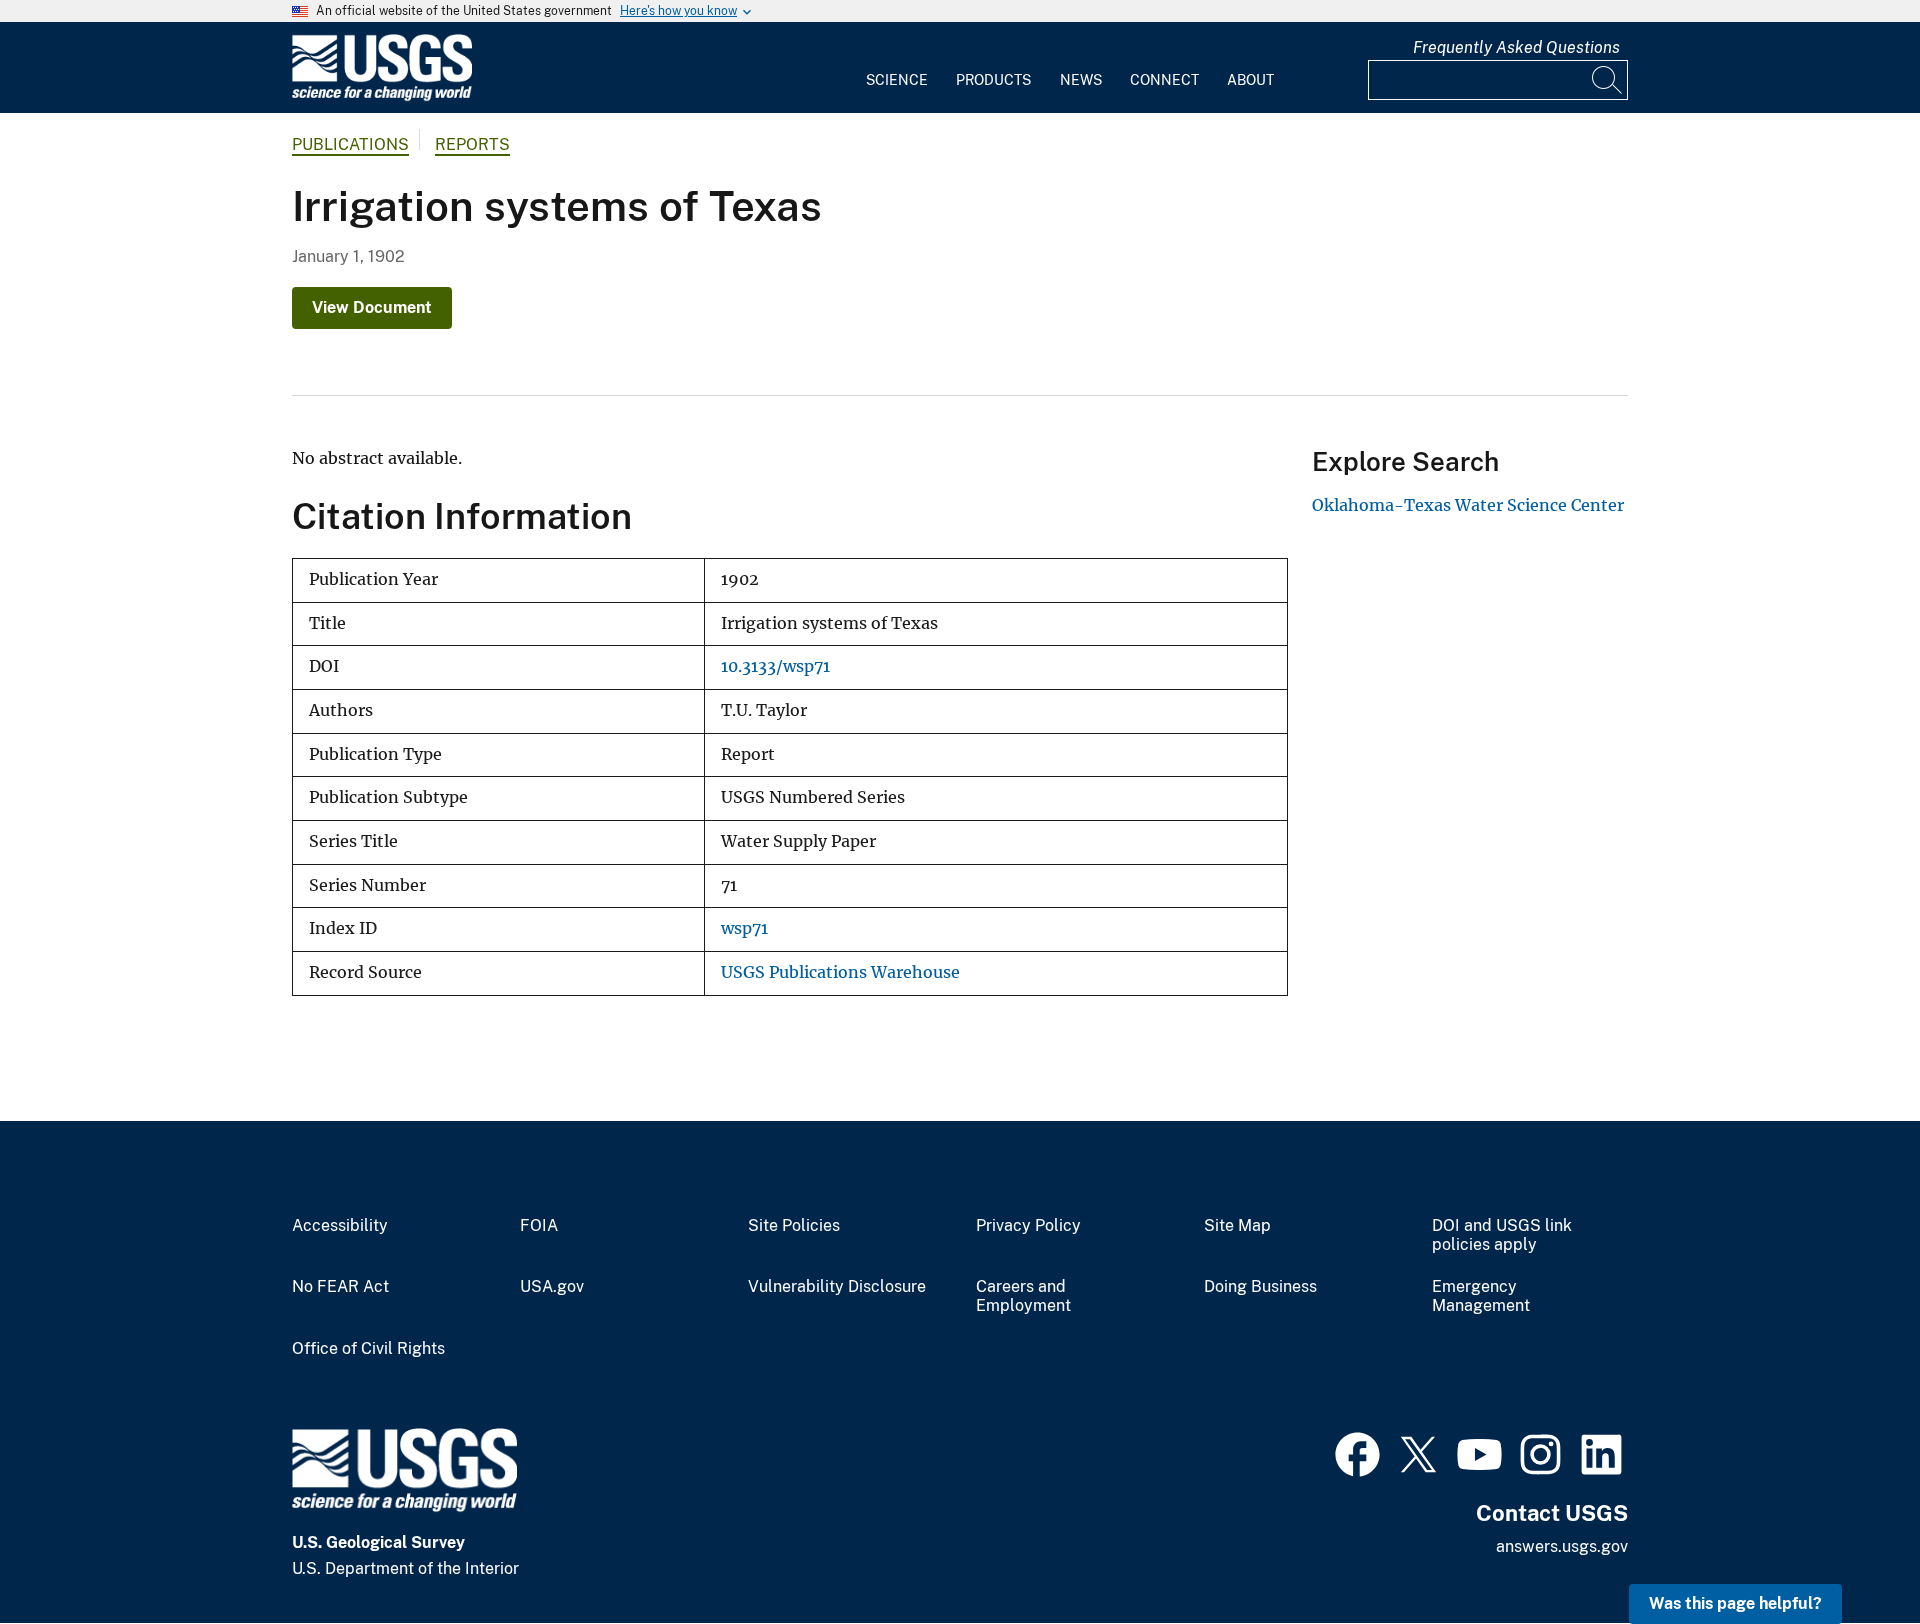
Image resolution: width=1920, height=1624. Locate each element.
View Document (372, 307)
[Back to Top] (1847, 1551)
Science (897, 80)
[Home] (382, 96)
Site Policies (794, 1226)
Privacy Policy (1028, 1226)
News (1081, 80)
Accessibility (340, 1226)
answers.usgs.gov (1562, 1546)
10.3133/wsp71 (775, 666)
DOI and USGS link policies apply (1502, 1235)
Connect (1164, 80)
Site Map (1237, 1226)
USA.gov (552, 1287)
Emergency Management (1481, 1296)
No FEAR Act (340, 1287)
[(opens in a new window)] (1357, 1452)
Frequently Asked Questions (1516, 47)
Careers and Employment (1023, 1296)
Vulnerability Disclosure (837, 1287)
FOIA (539, 1226)
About (1250, 80)
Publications (350, 144)
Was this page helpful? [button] (1735, 1603)
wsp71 (744, 928)
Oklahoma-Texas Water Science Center (1468, 505)
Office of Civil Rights (368, 1349)
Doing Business (1260, 1287)
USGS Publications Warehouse (840, 972)
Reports (472, 144)
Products (993, 80)
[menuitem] (897, 68)
